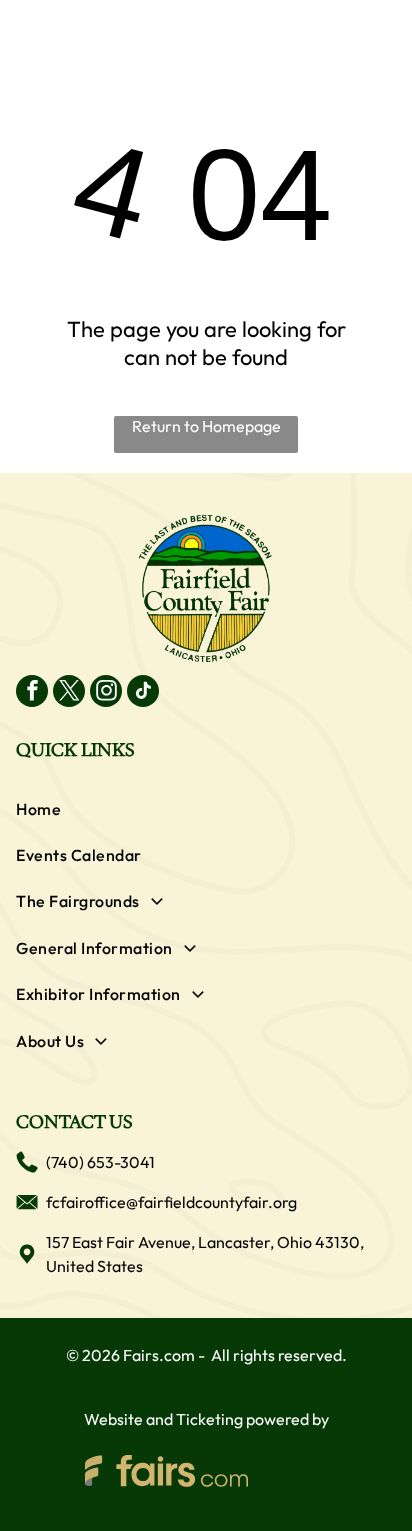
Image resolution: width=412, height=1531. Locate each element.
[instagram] (106, 693)
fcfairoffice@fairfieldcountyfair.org (171, 1202)
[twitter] (69, 693)
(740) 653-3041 (100, 1162)
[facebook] (32, 693)
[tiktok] (143, 693)
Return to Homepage (206, 426)
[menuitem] (205, 809)
